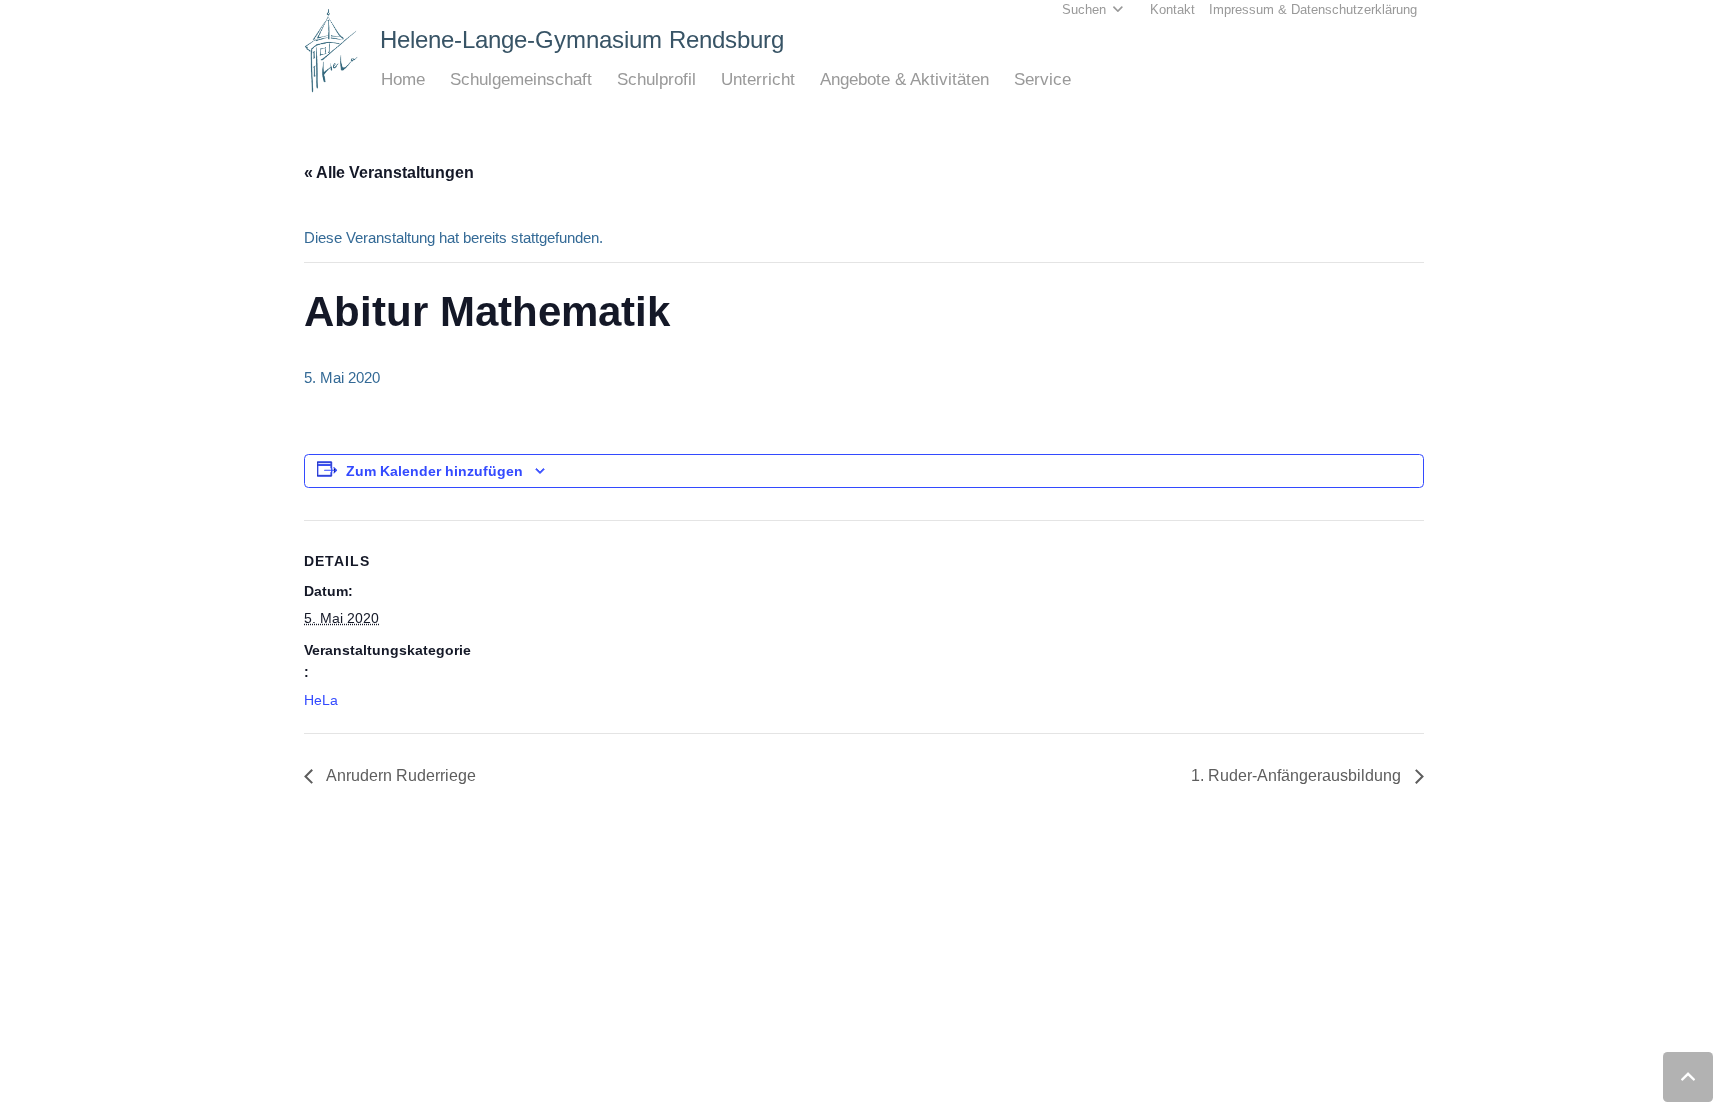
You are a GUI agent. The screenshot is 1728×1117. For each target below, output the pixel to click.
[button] (435, 80)
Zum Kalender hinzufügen (434, 471)
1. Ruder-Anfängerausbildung (1298, 775)
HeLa (321, 700)
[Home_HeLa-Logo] (331, 50)
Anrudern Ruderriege (399, 775)
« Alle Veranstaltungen (389, 172)
